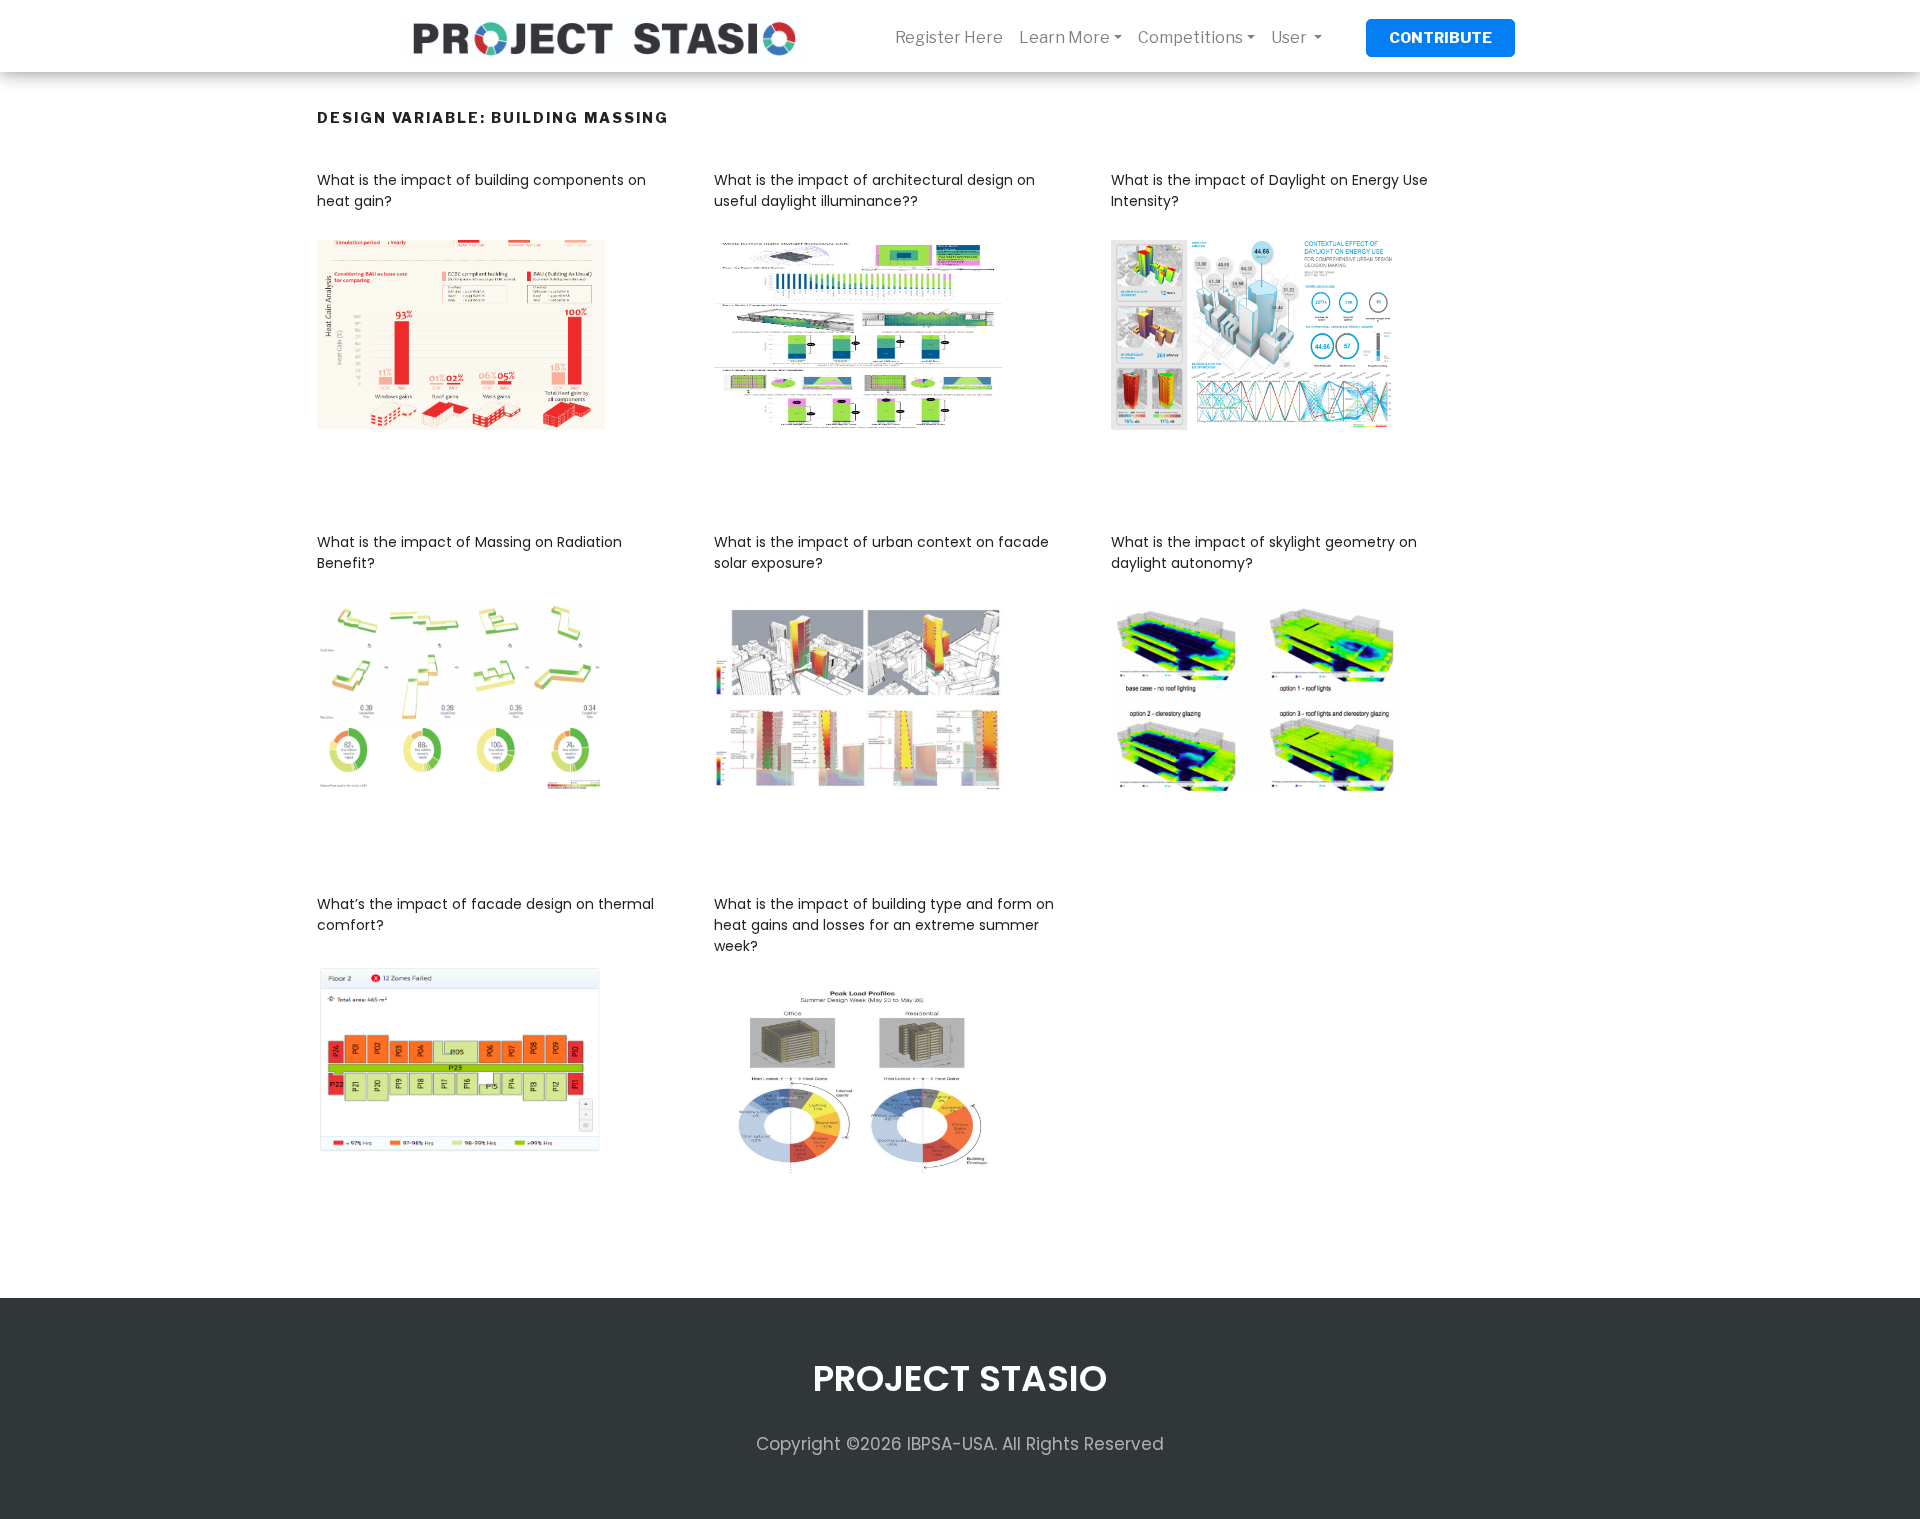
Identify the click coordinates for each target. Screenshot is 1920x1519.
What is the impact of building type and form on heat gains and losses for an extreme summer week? (884, 925)
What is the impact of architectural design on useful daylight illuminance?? (874, 190)
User (1290, 37)
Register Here (949, 37)
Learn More (1064, 37)
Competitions (1190, 37)
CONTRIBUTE (1440, 38)
